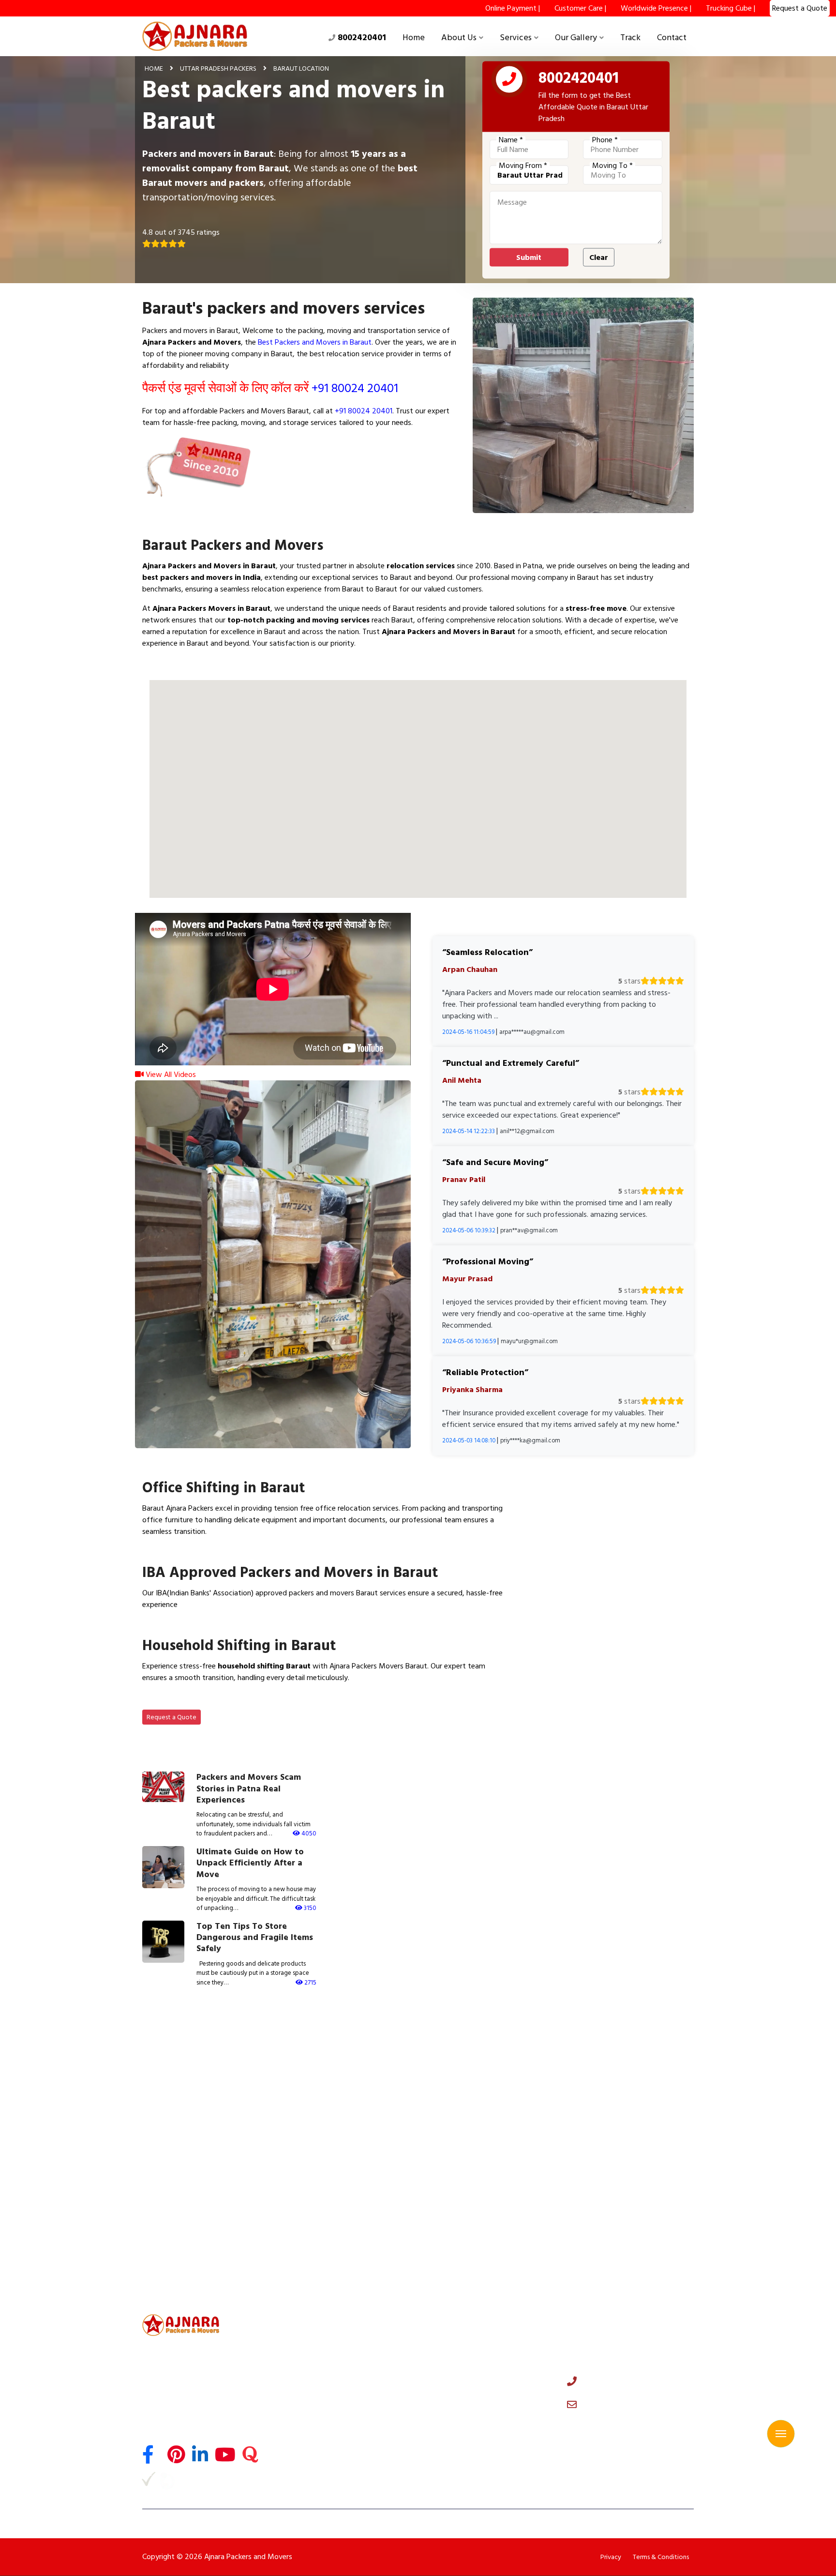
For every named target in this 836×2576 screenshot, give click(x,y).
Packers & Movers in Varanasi (621, 2116)
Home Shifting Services (322, 2341)
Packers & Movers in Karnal (472, 2083)
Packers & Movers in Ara (177, 2198)
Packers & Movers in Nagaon (329, 2248)
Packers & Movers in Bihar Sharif (335, 2198)
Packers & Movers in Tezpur (618, 2248)
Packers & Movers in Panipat (184, 2083)
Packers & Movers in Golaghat (622, 2264)
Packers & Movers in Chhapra (330, 2215)
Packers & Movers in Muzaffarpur (193, 2182)
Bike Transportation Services (330, 2383)
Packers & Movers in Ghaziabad (189, 2067)
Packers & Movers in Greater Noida (340, 2067)
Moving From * (523, 166)
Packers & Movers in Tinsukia (475, 2248)
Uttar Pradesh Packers (218, 68)
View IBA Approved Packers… (203, 1627)
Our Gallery (576, 38)
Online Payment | (513, 8)
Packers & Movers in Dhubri (472, 2264)
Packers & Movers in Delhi (179, 2050)
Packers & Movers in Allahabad (333, 2133)
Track (630, 38)
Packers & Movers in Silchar (472, 2231)
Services (516, 38)
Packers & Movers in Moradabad (191, 2149)
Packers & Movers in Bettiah (619, 2215)
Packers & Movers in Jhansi (326, 2166)
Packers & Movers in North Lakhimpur (198, 2281)
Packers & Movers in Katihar (619, 2198)
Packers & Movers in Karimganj (333, 2281)
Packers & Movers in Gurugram (478, 2050)
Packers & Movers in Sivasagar (187, 2264)
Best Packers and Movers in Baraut (315, 342)
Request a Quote (172, 1717)
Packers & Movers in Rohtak (618, 2083)
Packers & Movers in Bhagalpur (333, 2182)
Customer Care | (580, 8)
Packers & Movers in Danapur (475, 2215)
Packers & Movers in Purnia (472, 2182)
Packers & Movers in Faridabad (623, 2050)
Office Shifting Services (323, 2355)
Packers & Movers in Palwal (472, 2100)
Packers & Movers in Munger (184, 2215)
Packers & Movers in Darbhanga (625, 2182)
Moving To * (612, 166)
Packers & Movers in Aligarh (618, 2133)
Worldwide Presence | (656, 8)
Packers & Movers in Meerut (474, 2067)
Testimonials (446, 2369)
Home (414, 38)
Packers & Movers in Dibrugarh (623, 2231)
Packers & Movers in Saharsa (184, 2231)
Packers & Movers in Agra (470, 2116)
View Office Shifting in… (192, 1554)
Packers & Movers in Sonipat (620, 2067)
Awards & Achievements (466, 2383)
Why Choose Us (451, 2355)
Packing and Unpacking (321, 2410)
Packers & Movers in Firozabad (187, 2166)
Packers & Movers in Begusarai (478, 2198)
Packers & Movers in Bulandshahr (336, 2100)
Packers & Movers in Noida (326, 2050)
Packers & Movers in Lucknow (621, 2100)
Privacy (611, 2557)
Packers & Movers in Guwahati (333, 2231)
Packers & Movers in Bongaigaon (336, 2264)
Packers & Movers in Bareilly (473, 2133)
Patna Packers (307, 2466)
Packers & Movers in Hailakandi (478, 2281)
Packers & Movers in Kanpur (183, 2116)
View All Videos (170, 1075)
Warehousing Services (320, 2439)
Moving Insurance (313, 2424)
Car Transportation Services (329, 2369)
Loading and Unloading (321, 2396)
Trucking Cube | (731, 8)
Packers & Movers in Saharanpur (335, 2149)
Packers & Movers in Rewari (182, 2100)
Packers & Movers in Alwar (326, 2083)
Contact (672, 38)
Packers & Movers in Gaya (615, 2166)
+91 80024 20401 (355, 388)
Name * (511, 140)
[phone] (509, 81)
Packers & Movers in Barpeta (620, 2281)
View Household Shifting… (196, 1700)
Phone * (605, 140)
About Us (459, 38)
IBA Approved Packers (320, 2453)
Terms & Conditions (661, 2557)
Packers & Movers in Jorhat (182, 2248)
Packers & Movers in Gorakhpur (479, 2149)
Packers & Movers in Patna (471, 2166)
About (436, 2341)
